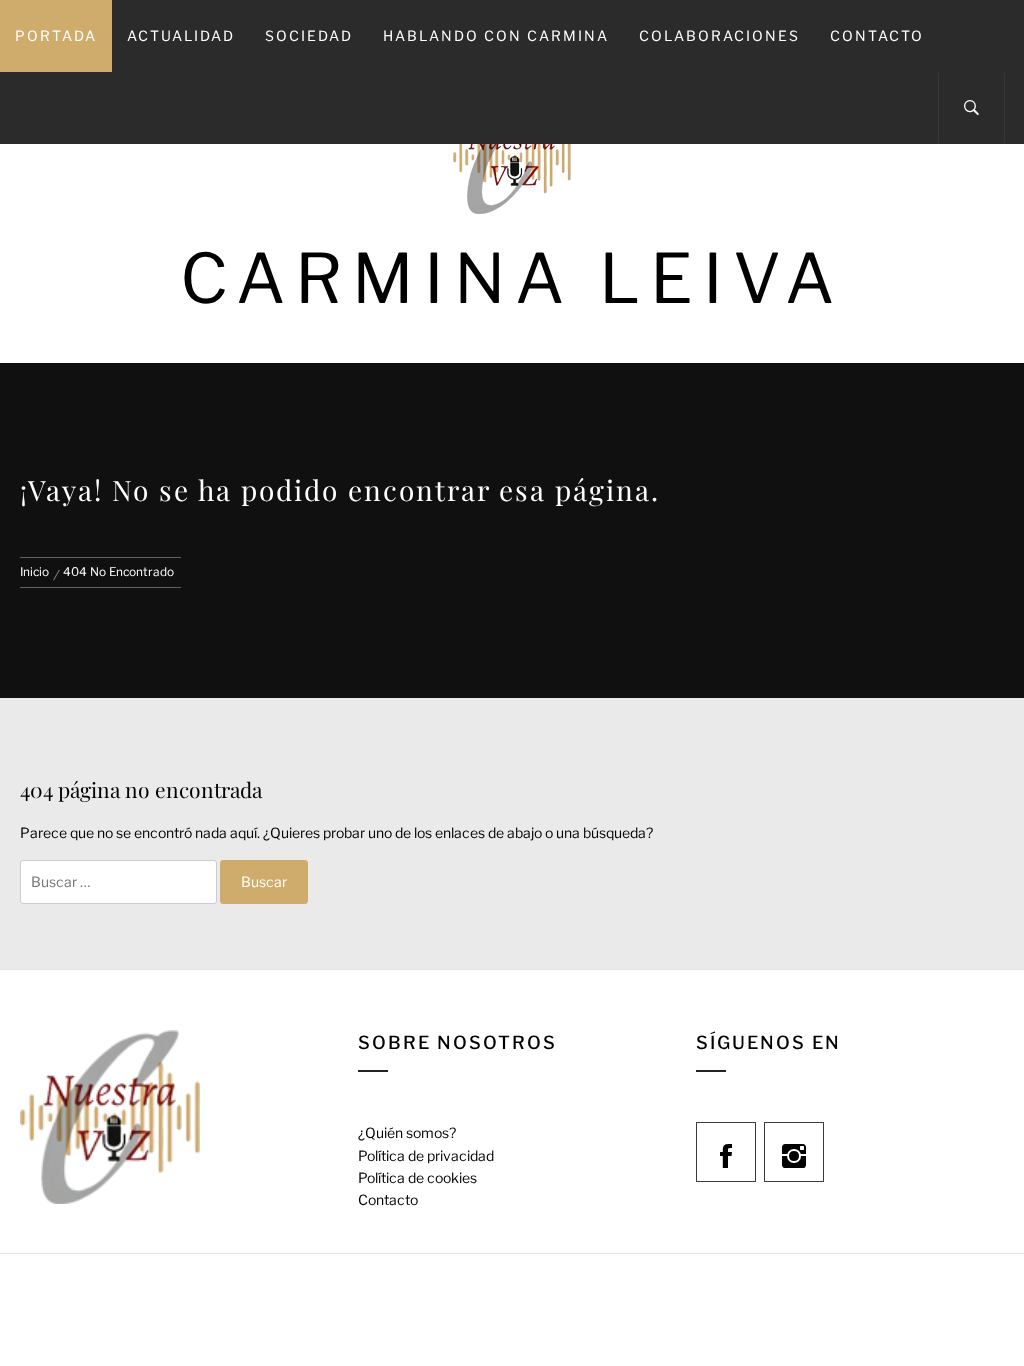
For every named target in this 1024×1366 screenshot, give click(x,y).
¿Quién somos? (407, 1132)
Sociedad (309, 35)
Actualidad (181, 35)
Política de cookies (417, 1177)
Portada (56, 35)
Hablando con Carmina (496, 35)
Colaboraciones (719, 35)
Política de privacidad (426, 1155)
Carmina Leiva (512, 278)
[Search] (971, 108)
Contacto (877, 35)
